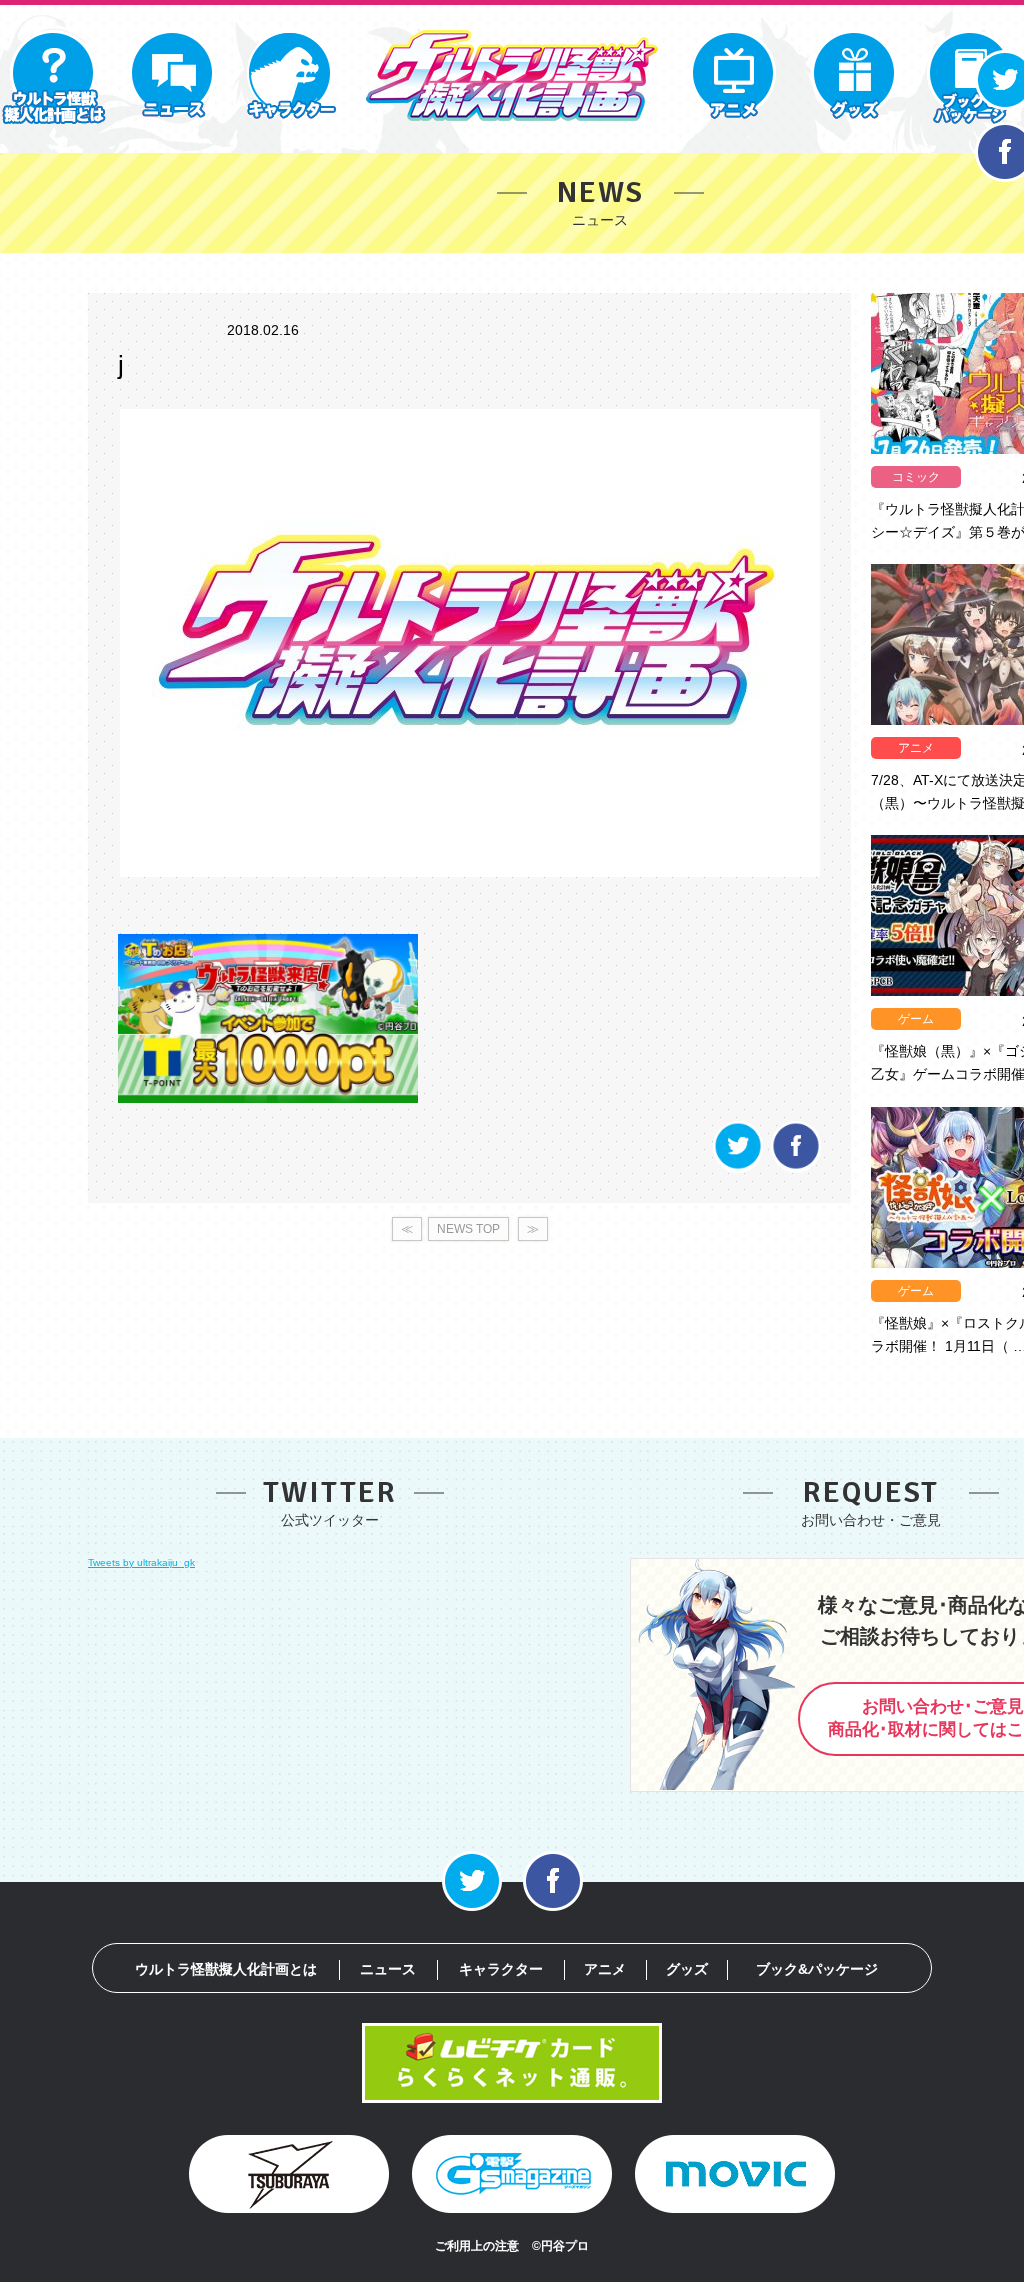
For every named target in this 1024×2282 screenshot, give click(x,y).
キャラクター (501, 1969)
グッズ (687, 1969)
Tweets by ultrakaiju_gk (141, 1562)
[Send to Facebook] (796, 1167)
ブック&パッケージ (817, 1969)
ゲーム (916, 1019)
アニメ (916, 748)
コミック (916, 477)
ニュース (388, 1969)
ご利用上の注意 (477, 2246)
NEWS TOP (468, 1229)
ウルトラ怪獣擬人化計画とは (226, 1969)
